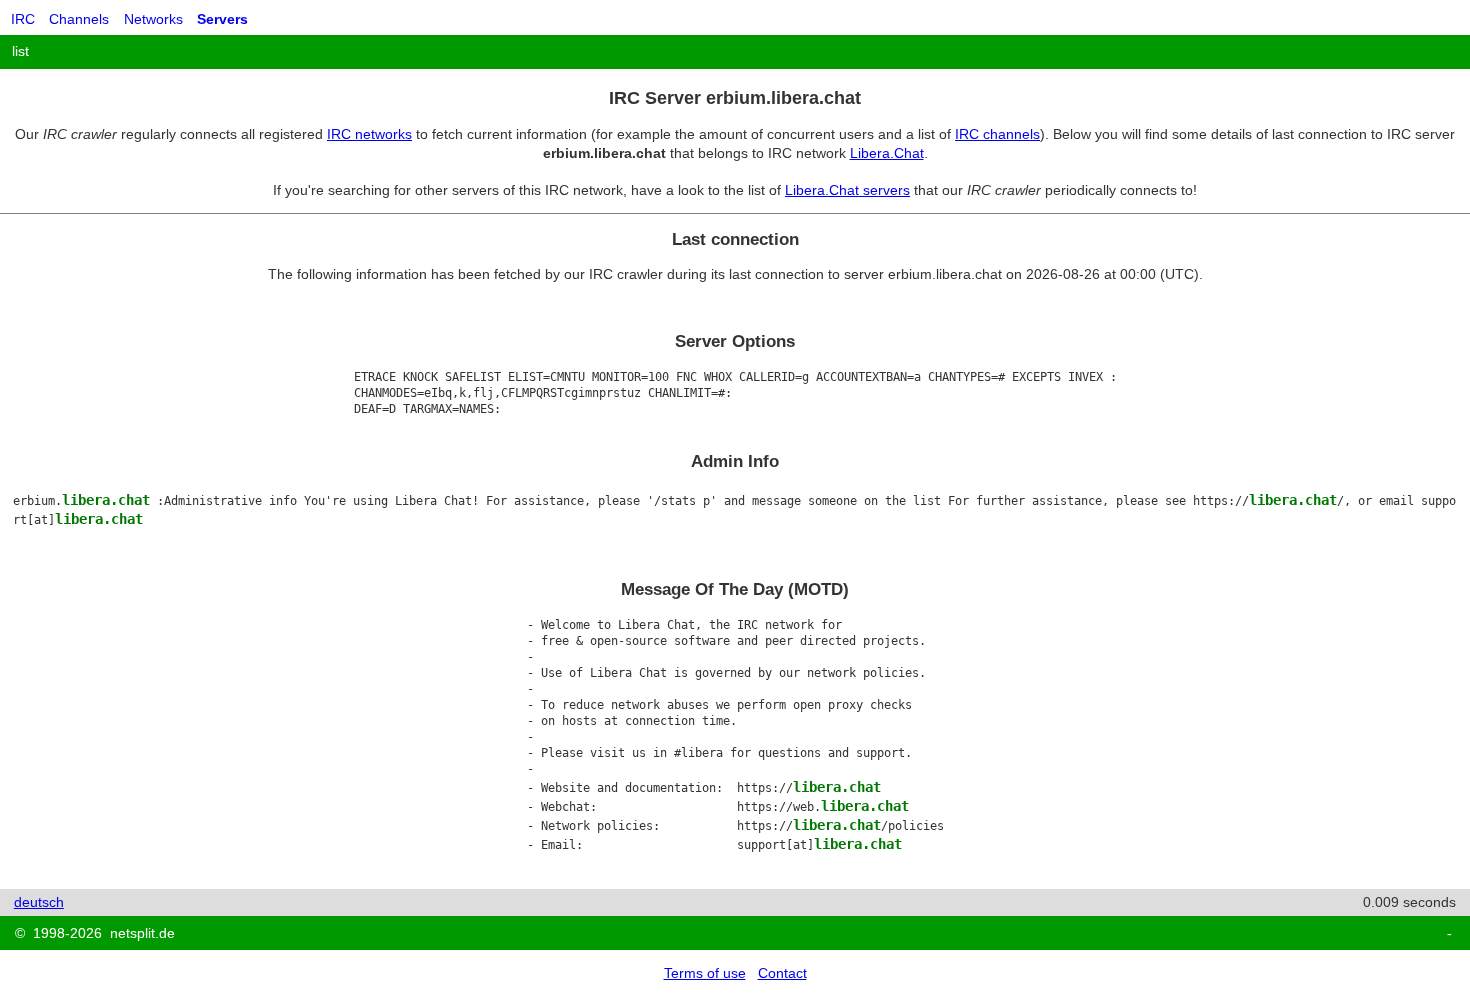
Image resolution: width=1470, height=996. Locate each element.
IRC (23, 19)
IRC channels (997, 134)
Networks (153, 19)
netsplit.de (142, 933)
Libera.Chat (887, 153)
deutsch (39, 902)
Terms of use (705, 973)
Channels (79, 19)
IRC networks (369, 134)
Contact (782, 973)
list (20, 51)
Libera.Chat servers (847, 190)
